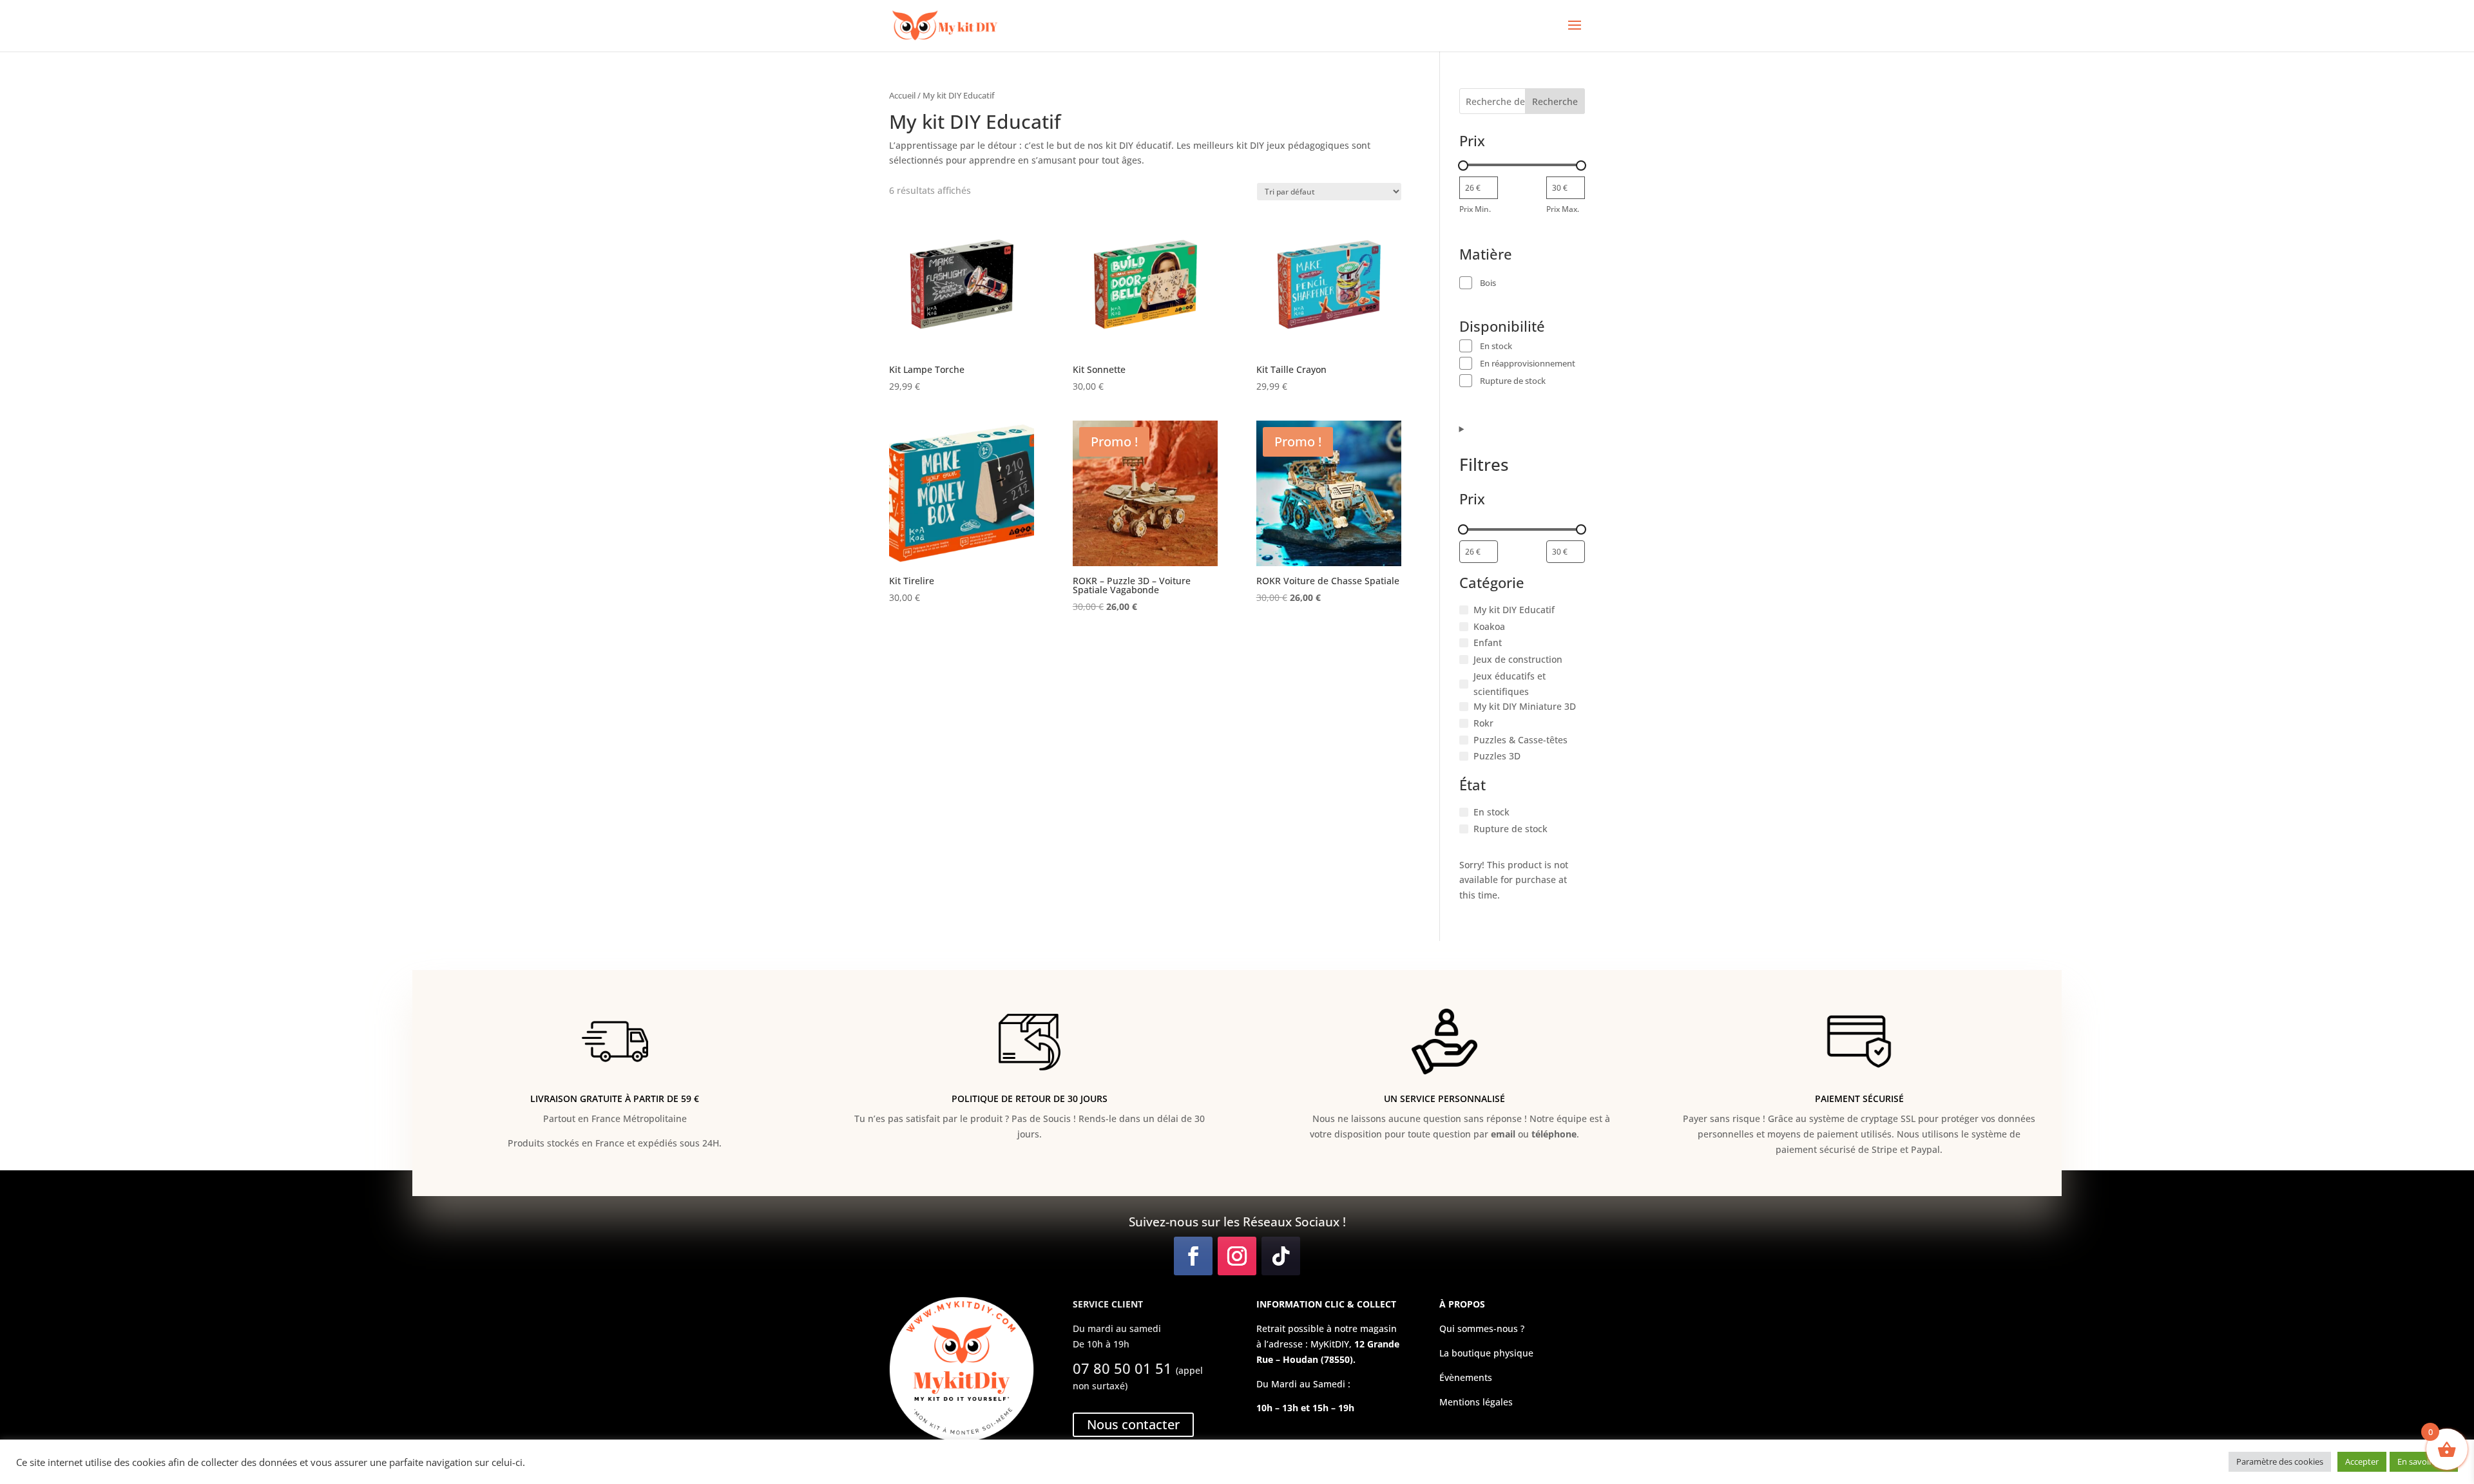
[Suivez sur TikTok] (1281, 1256)
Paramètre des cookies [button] (2280, 1461)
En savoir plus (2424, 1461)
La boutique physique (1486, 1353)
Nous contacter (1133, 1424)
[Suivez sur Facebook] (1193, 1256)
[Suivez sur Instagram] (1237, 1256)
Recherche (1555, 101)
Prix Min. (1475, 209)
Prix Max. (1563, 209)
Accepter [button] (2362, 1461)
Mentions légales (1476, 1402)
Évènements (1466, 1377)
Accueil (902, 95)
